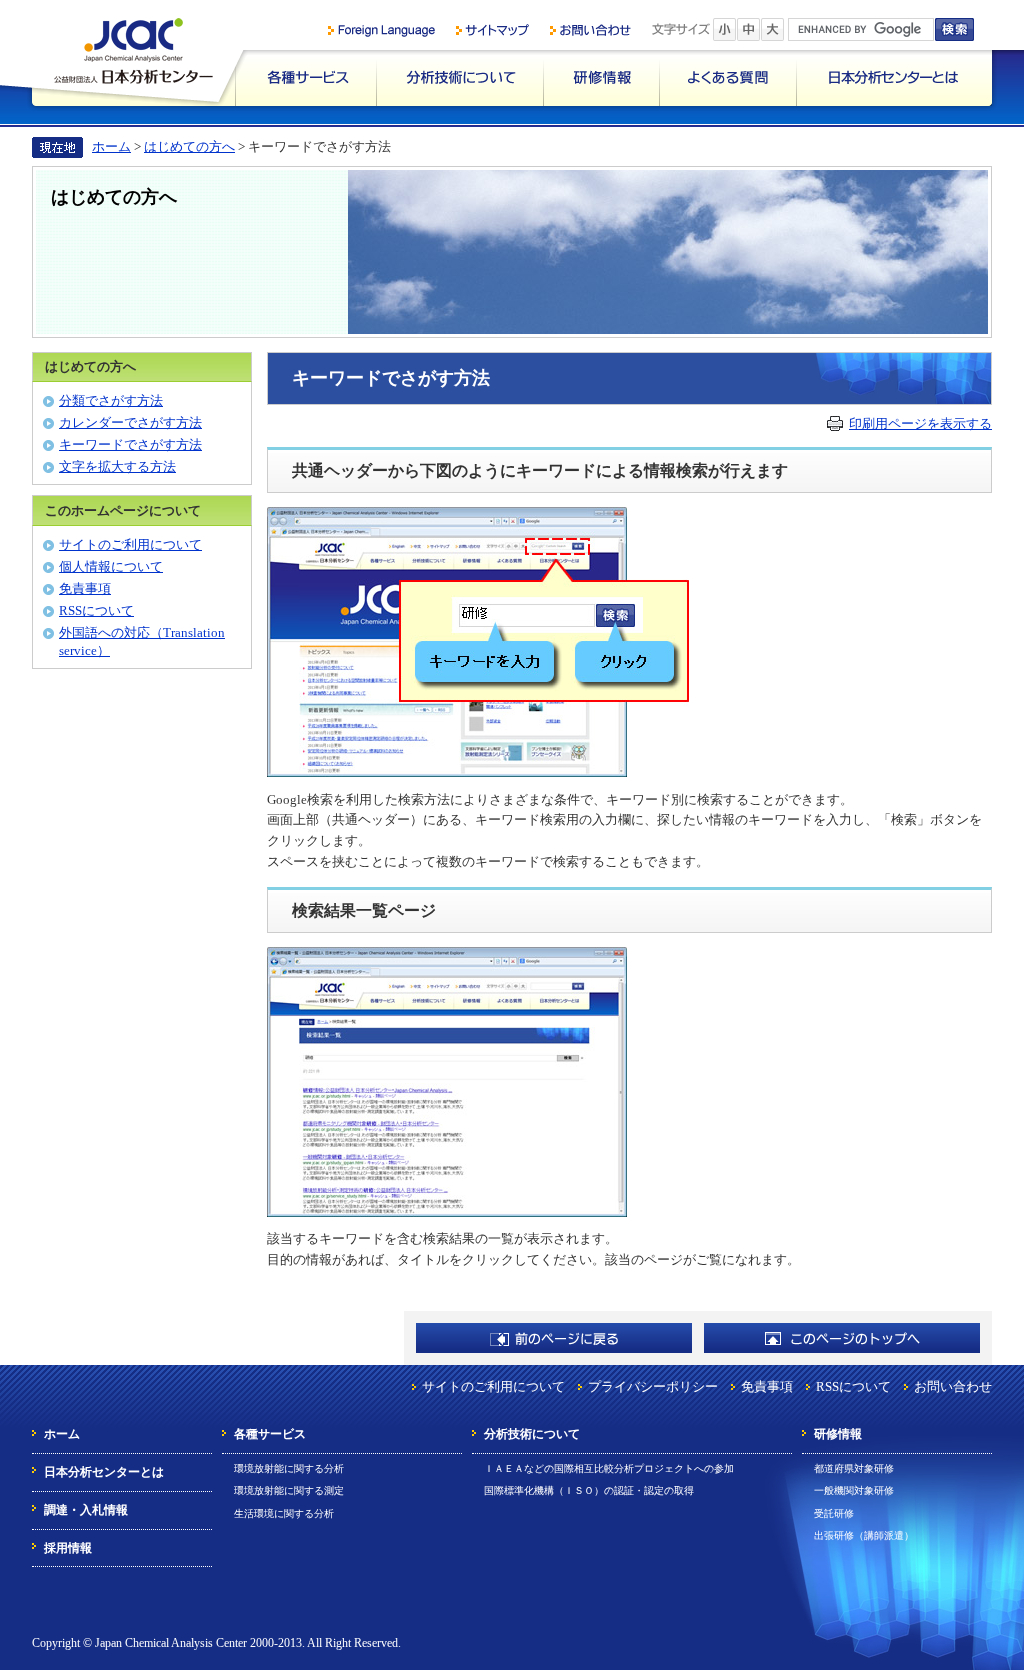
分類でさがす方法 (111, 400)
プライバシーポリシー (653, 1386)
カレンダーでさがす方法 (130, 422)
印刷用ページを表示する (920, 423)
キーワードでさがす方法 (130, 444)
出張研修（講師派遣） (864, 1535)
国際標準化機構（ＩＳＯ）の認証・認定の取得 (589, 1490)
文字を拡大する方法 (117, 466)
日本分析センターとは (894, 78)
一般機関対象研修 (854, 1490)
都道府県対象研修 (854, 1468)
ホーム (111, 146)
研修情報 (601, 78)
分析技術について (459, 78)
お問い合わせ (953, 1386)
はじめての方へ (189, 146)
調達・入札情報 (86, 1510)
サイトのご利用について (130, 544)
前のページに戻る (554, 1338)
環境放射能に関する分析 (289, 1468)
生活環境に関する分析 (284, 1513)
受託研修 (834, 1513)
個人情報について (111, 566)
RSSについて (96, 610)
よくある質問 (727, 78)
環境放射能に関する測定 (289, 1490)
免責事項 (85, 588)
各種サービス (305, 78)
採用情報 (68, 1548)
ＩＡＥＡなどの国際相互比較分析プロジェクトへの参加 (609, 1468)
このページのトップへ (842, 1338)
